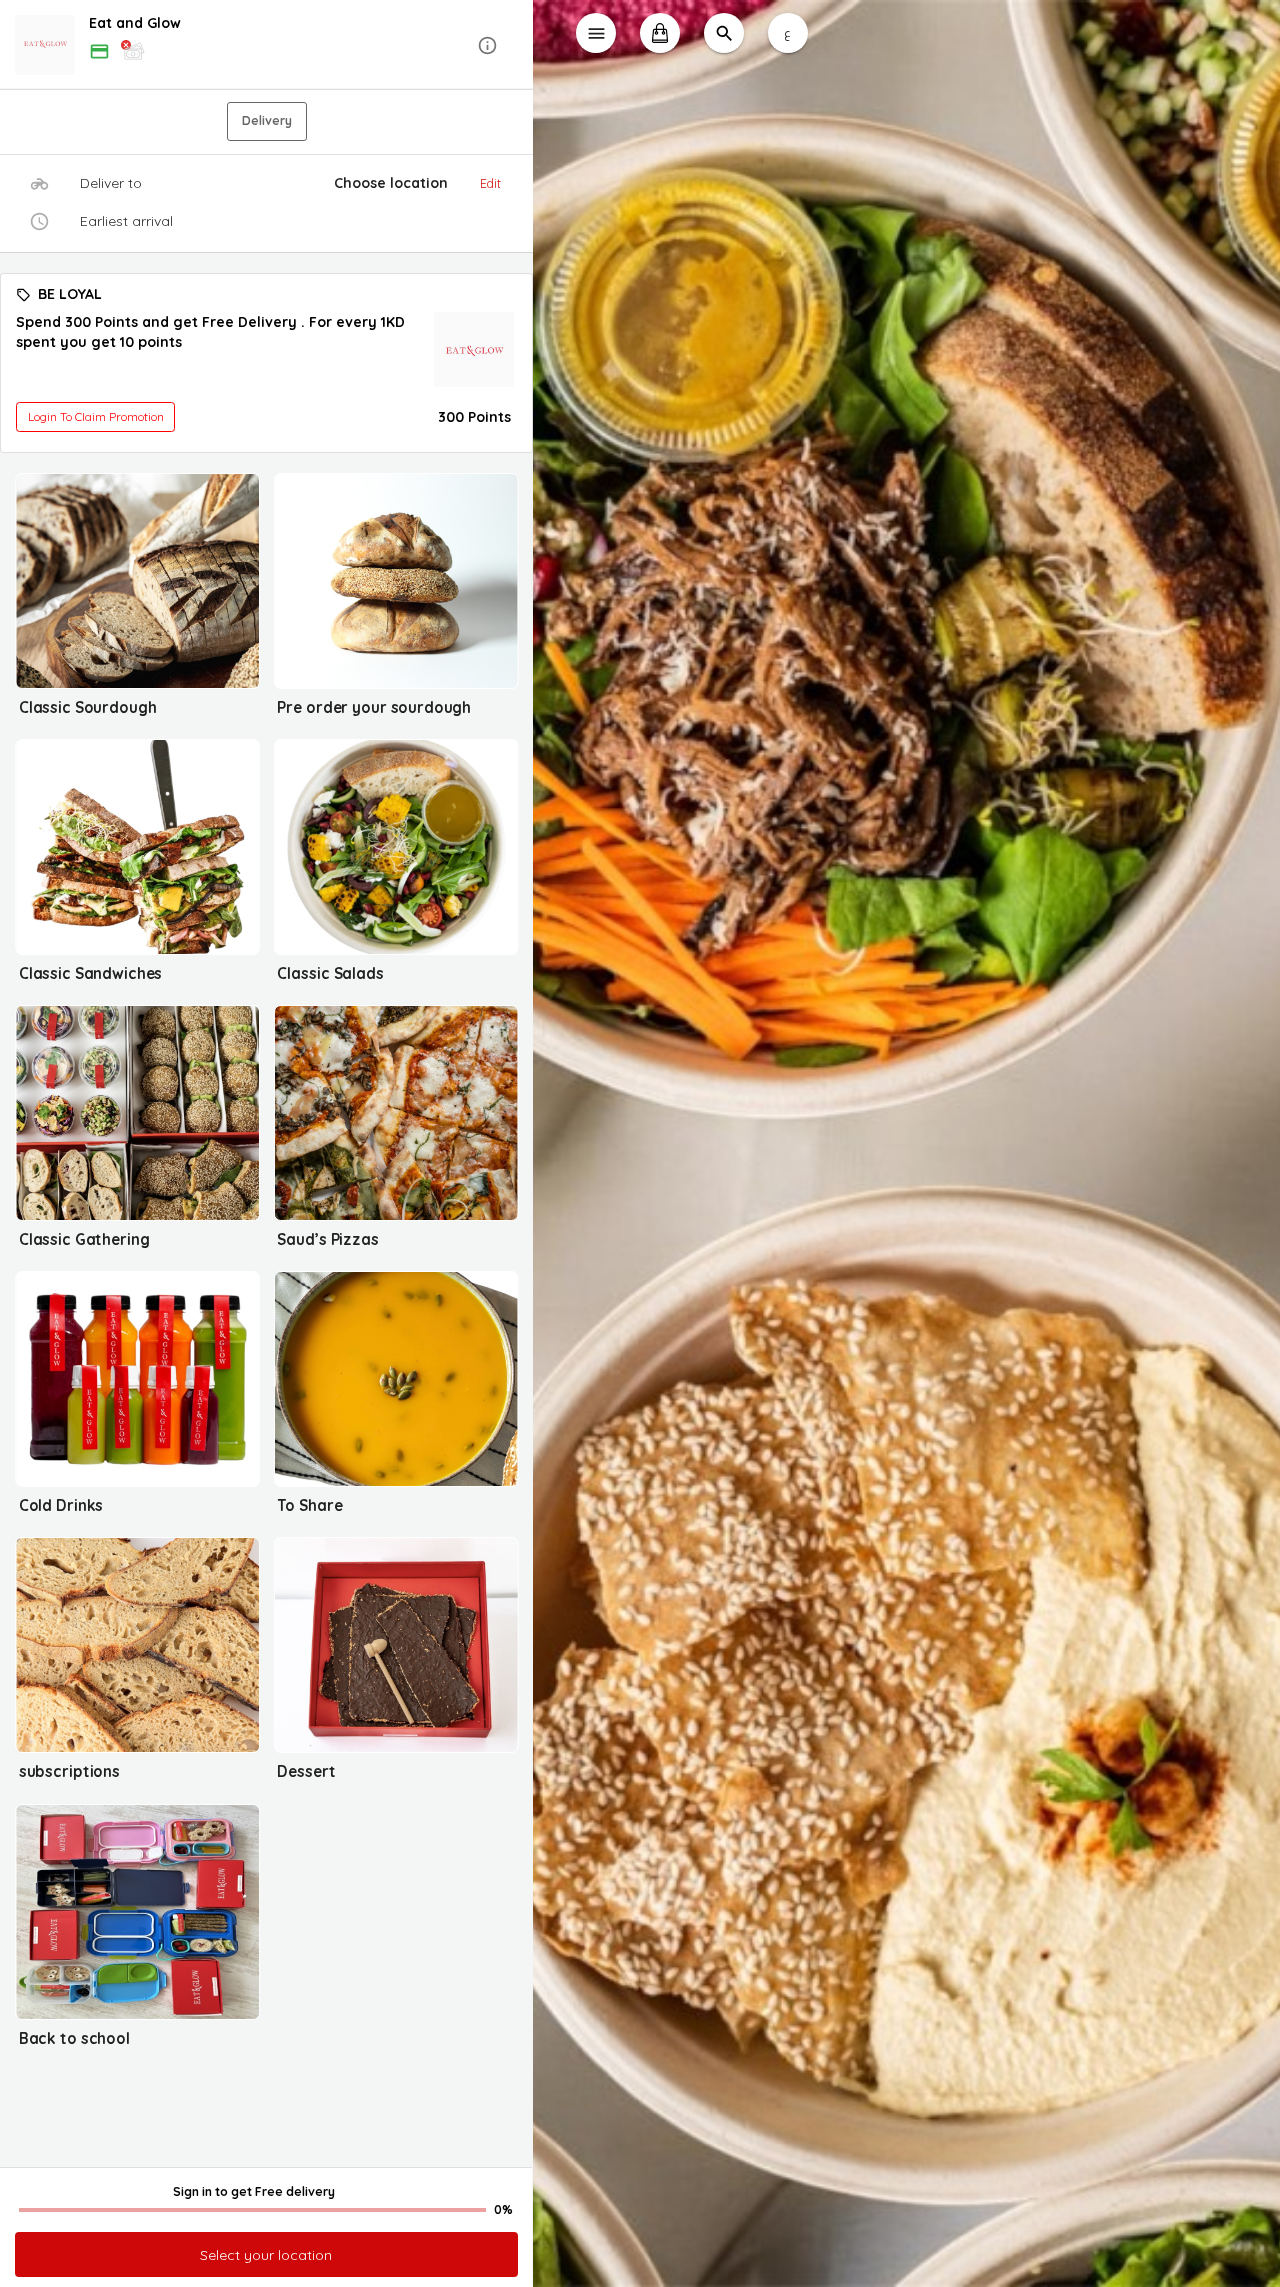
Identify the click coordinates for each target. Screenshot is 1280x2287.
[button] (266, 45)
